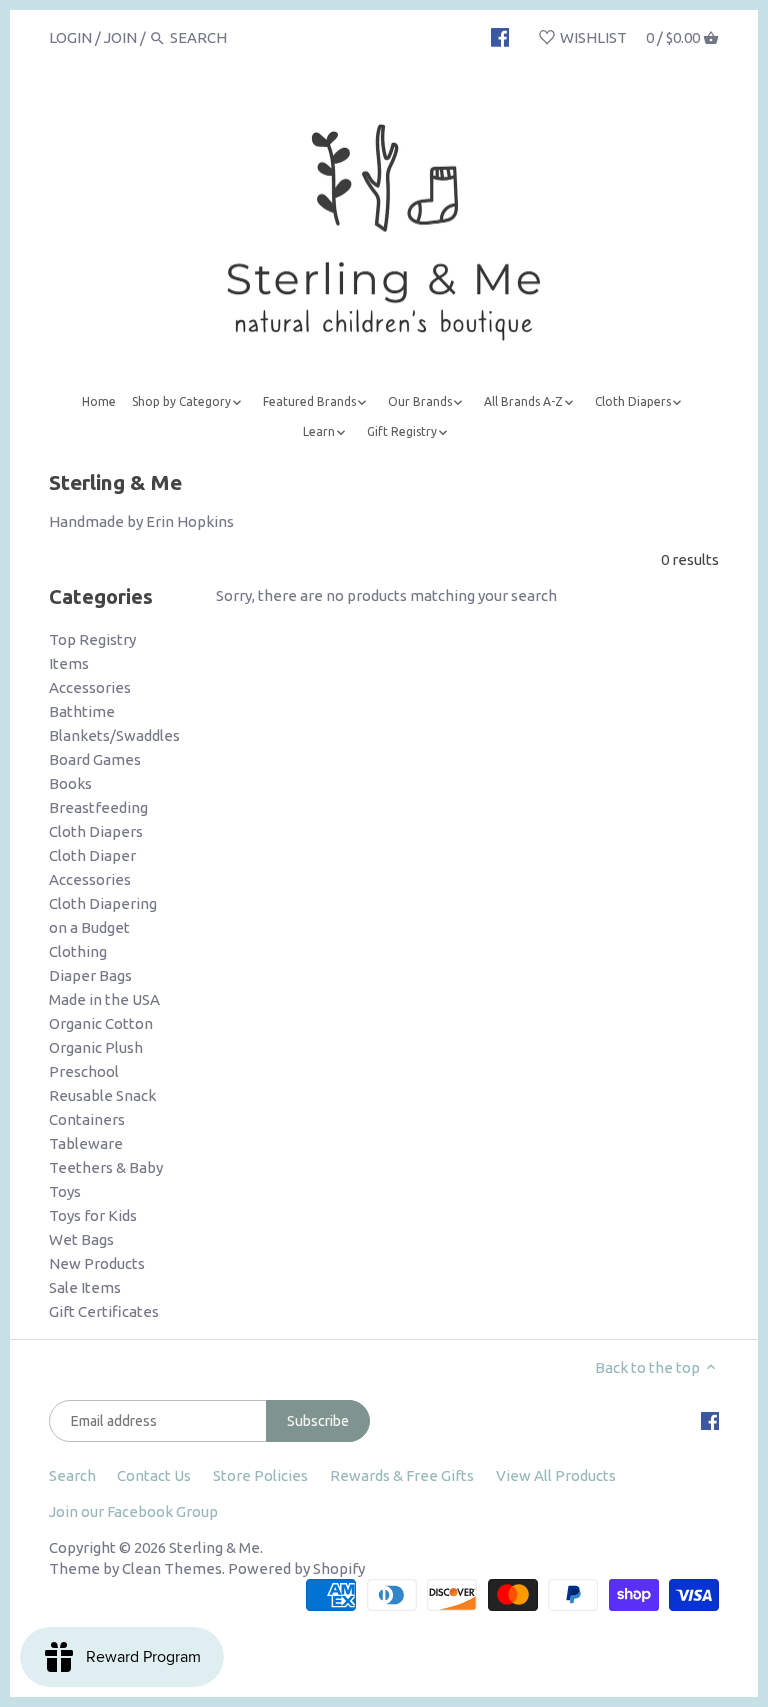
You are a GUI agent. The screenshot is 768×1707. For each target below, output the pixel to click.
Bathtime (82, 711)
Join (120, 37)
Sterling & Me (214, 1547)
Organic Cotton (101, 1023)
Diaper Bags (90, 975)
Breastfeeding (98, 807)
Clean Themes (172, 1568)
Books (70, 783)
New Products (97, 1263)
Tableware (86, 1143)
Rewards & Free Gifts (402, 1475)
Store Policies (260, 1475)
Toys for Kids (93, 1215)
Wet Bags (81, 1239)
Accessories (90, 687)
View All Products (556, 1475)
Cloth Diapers (96, 831)
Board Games (95, 759)
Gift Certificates (104, 1311)
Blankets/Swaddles (114, 735)
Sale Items (85, 1287)
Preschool (84, 1071)
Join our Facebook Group (133, 1511)
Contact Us (154, 1475)
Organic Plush (96, 1047)
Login (70, 37)
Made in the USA (104, 999)
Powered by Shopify (296, 1568)
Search (72, 1475)
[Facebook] (500, 37)
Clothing (78, 951)
